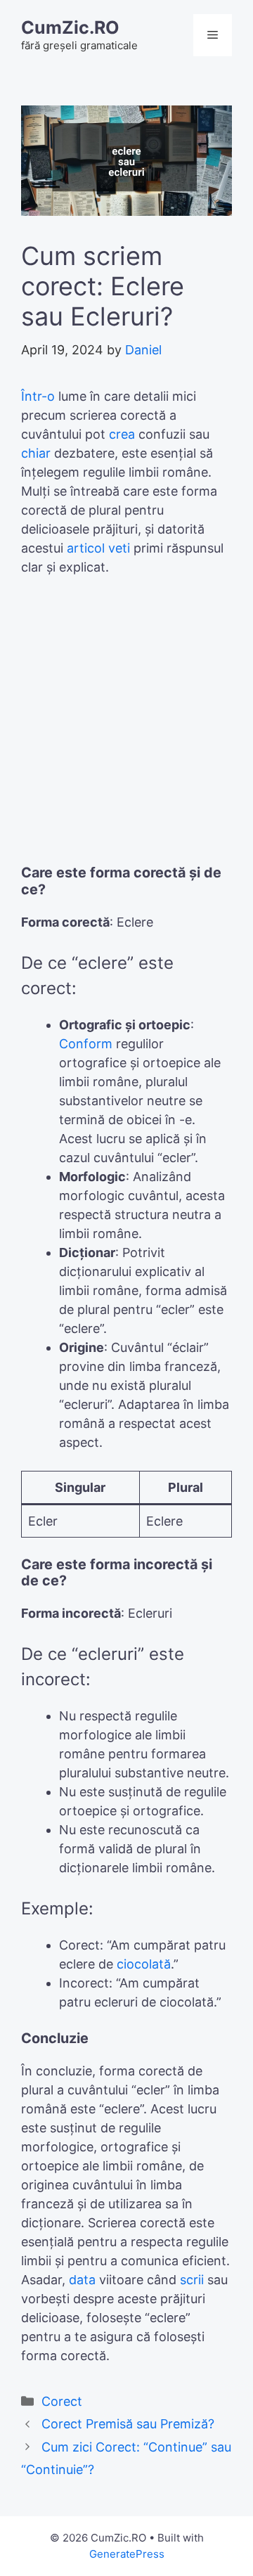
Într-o (38, 396)
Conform (86, 1044)
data (82, 2280)
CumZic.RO (70, 27)
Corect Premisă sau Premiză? (128, 2424)
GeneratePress (127, 2554)
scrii (192, 2280)
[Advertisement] (126, 727)
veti (119, 548)
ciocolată (144, 1964)
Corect (62, 2401)
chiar (36, 453)
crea (122, 434)
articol (86, 548)
